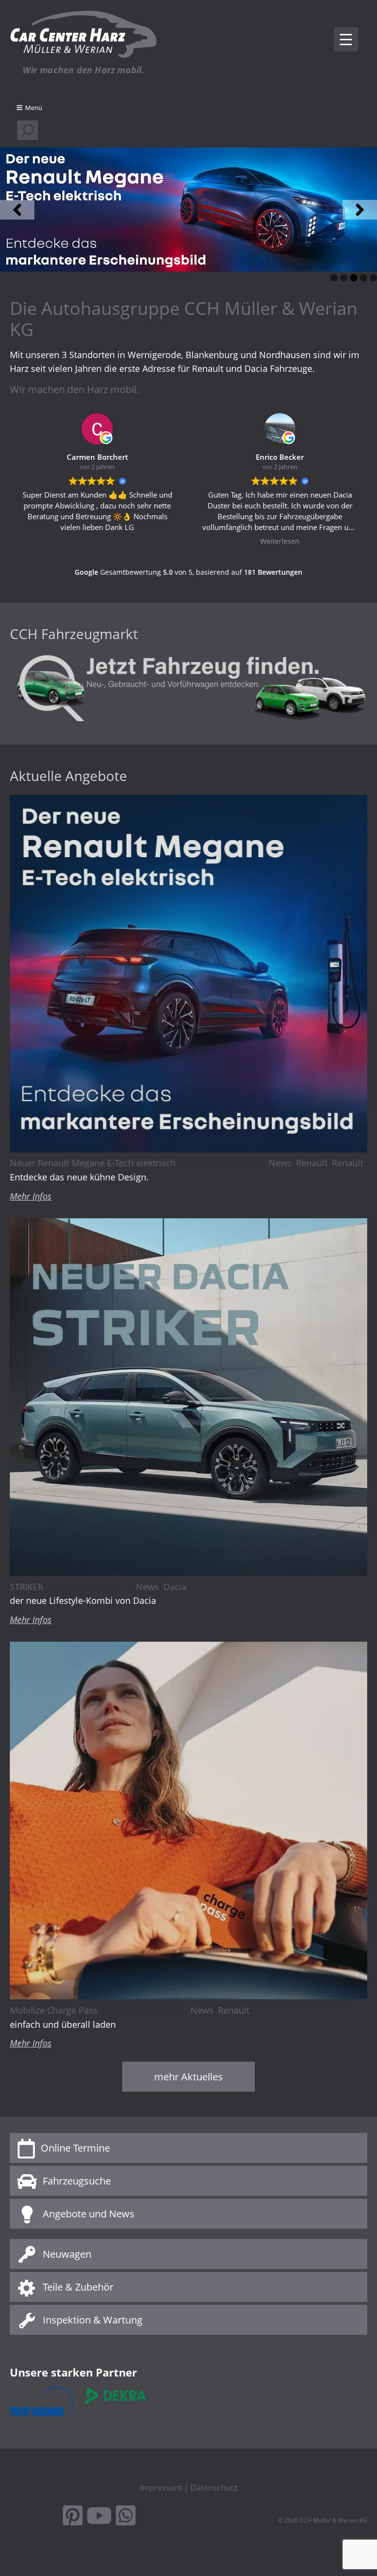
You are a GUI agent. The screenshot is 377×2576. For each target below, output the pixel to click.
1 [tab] (334, 278)
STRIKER (27, 1587)
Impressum (161, 2488)
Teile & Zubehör (78, 2287)
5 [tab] (373, 278)
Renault (312, 1163)
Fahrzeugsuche (77, 2181)
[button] (17, 210)
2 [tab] (344, 278)
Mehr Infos (31, 1196)
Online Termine (75, 2148)
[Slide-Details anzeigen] (188, 210)
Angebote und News (89, 2214)
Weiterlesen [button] (97, 541)
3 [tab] (354, 278)
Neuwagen (67, 2254)
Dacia (175, 1587)
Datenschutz (214, 2488)
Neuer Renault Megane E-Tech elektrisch (93, 1163)
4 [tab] (364, 278)
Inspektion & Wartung (93, 2320)
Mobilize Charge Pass (54, 2010)
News (280, 1163)
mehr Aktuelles (188, 2077)
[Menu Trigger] (346, 39)
